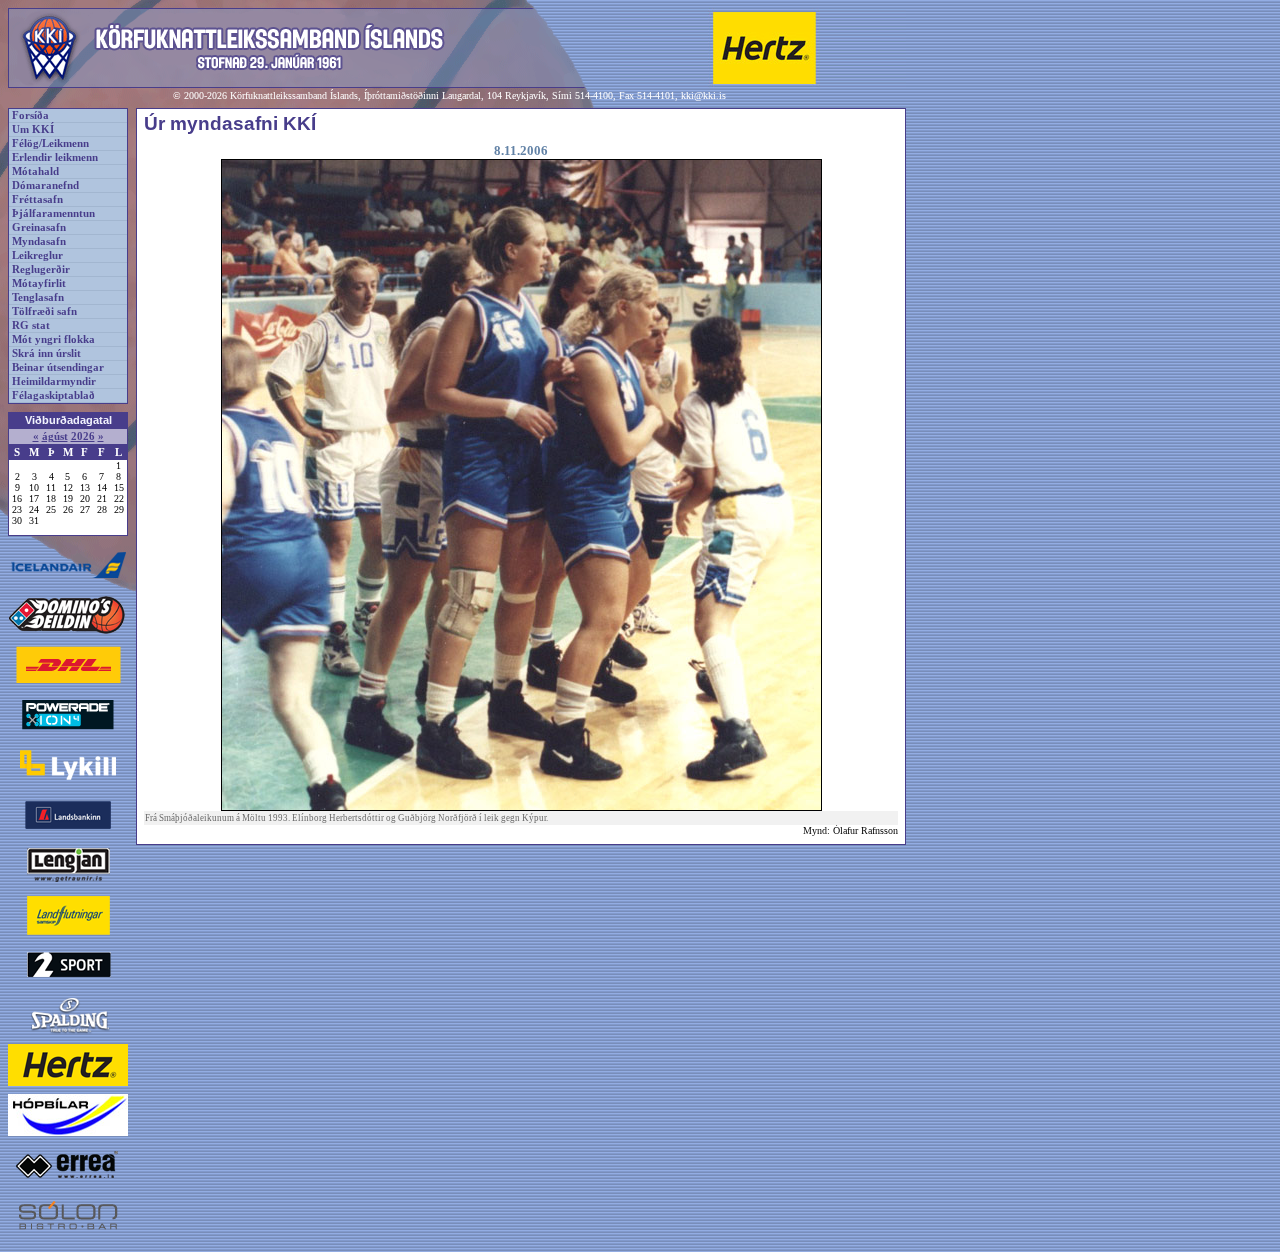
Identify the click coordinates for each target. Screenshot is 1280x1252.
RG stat (31, 325)
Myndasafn (39, 241)
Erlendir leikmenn (55, 157)
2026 (83, 436)
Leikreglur (37, 255)
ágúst (55, 436)
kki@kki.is (703, 95)
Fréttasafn (37, 199)
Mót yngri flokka (53, 339)
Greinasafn (39, 227)
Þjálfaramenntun (53, 213)
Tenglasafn (38, 297)
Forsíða (30, 115)
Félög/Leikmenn (50, 143)
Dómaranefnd (45, 185)
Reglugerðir (41, 269)
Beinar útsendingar (58, 367)
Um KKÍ (33, 129)
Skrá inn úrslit (46, 353)
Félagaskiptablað (53, 395)
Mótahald (35, 171)
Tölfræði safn (44, 311)
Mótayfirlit (39, 283)
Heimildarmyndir (54, 381)
